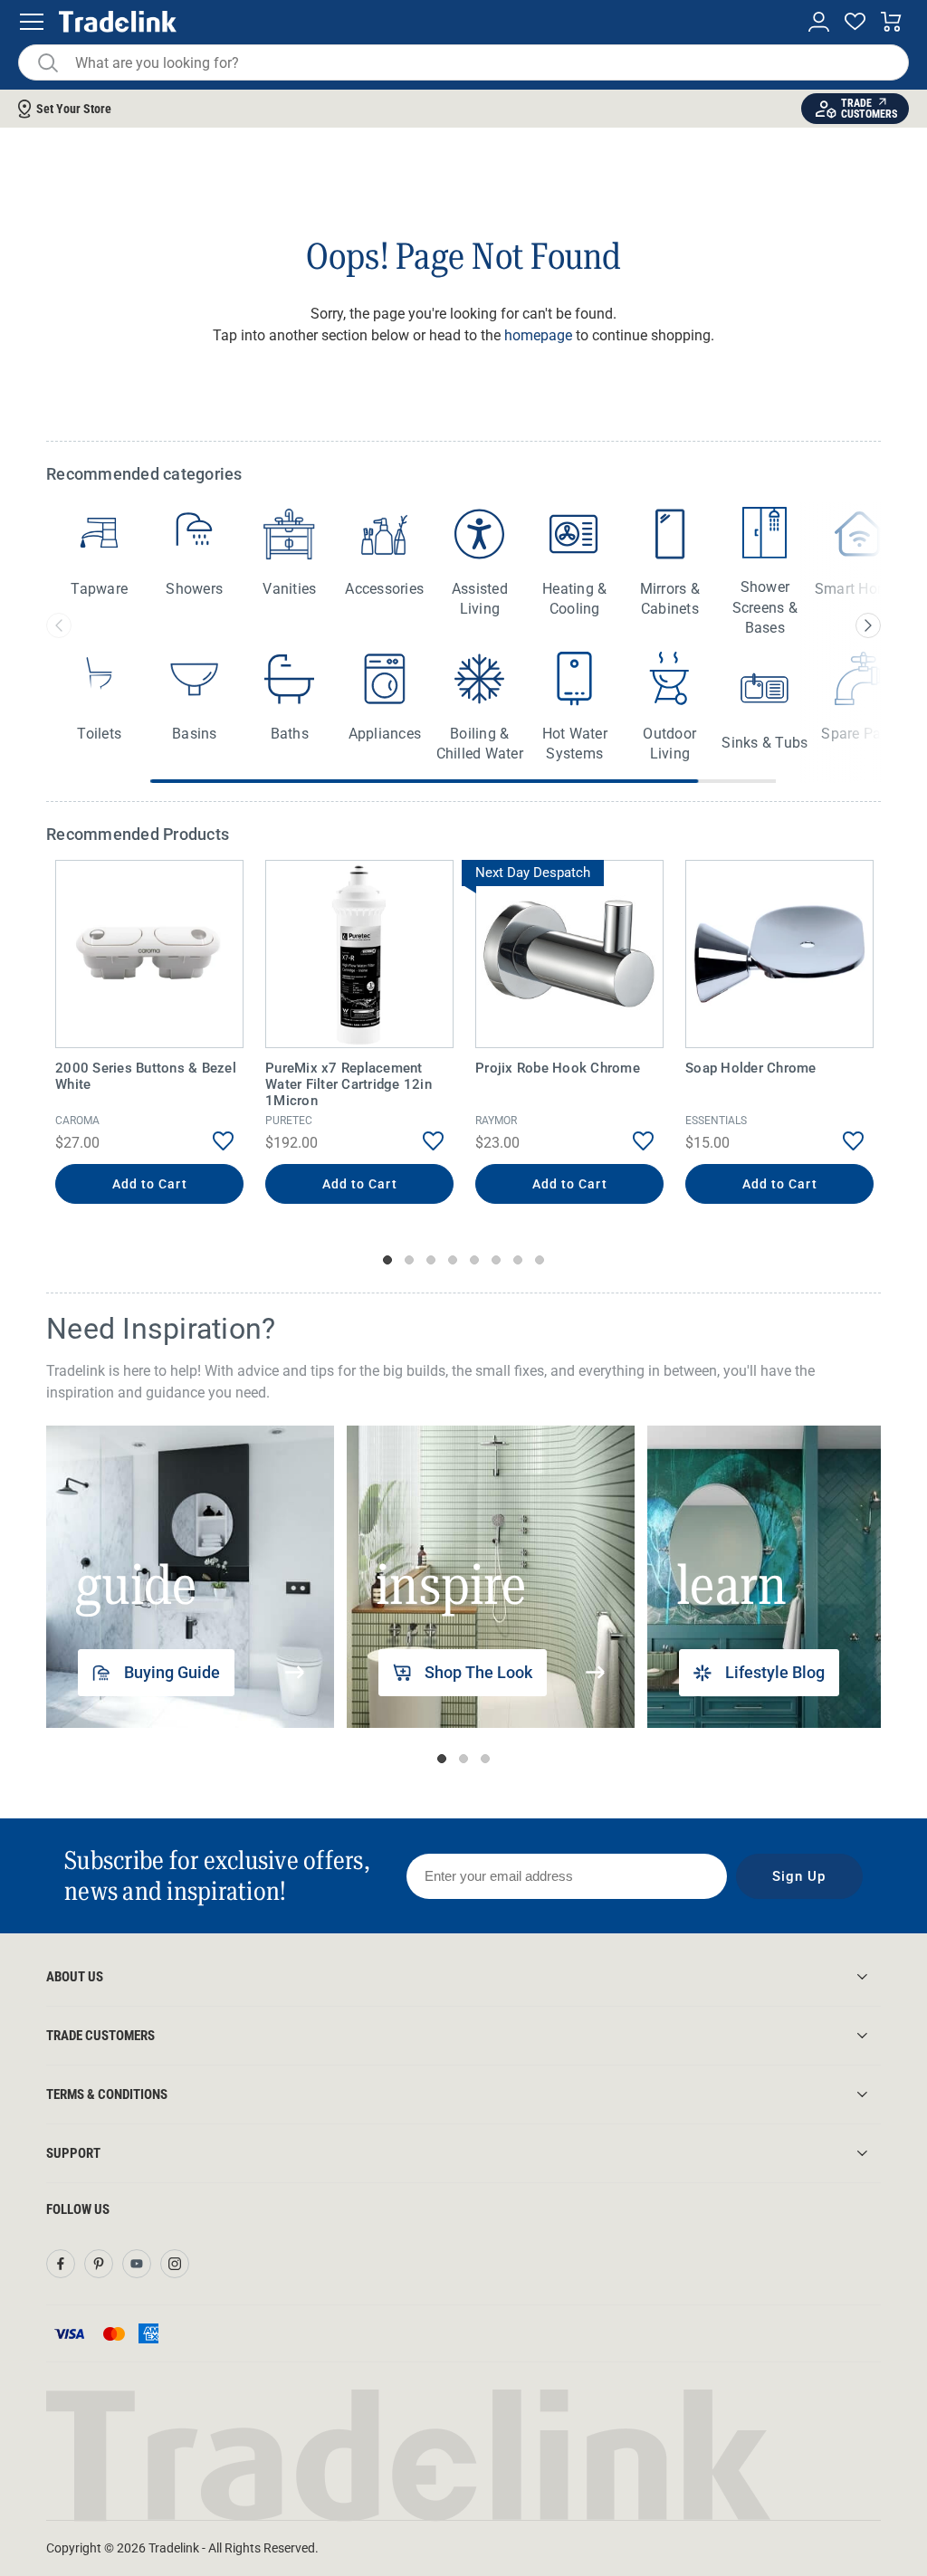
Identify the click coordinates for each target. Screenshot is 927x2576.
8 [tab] (540, 1260)
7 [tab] (518, 1260)
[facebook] (61, 2264)
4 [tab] (453, 1260)
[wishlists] (855, 22)
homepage (538, 335)
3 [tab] (431, 1260)
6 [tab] (496, 1260)
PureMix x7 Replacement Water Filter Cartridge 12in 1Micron (349, 1084)
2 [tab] (409, 1260)
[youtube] (137, 2264)
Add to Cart (150, 1184)
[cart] (891, 22)
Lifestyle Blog (775, 1672)
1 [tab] (387, 1260)
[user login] (819, 22)
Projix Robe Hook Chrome (558, 1068)
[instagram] (175, 2264)
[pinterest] (99, 2264)
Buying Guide (172, 1672)
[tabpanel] (149, 1034)
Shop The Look (478, 1672)
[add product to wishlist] (210, 1141)
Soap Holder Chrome (751, 1068)
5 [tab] (474, 1260)
